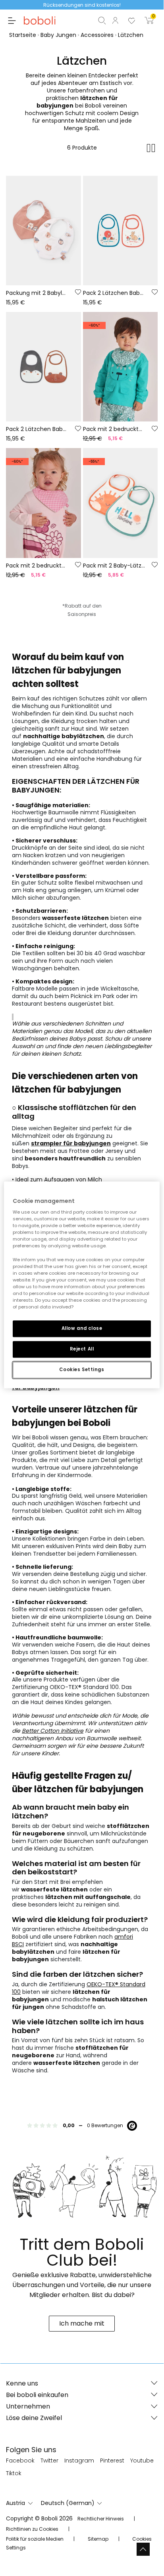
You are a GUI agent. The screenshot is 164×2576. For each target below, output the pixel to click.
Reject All (82, 1349)
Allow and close (82, 1328)
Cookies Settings (82, 1370)
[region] (82, 1285)
